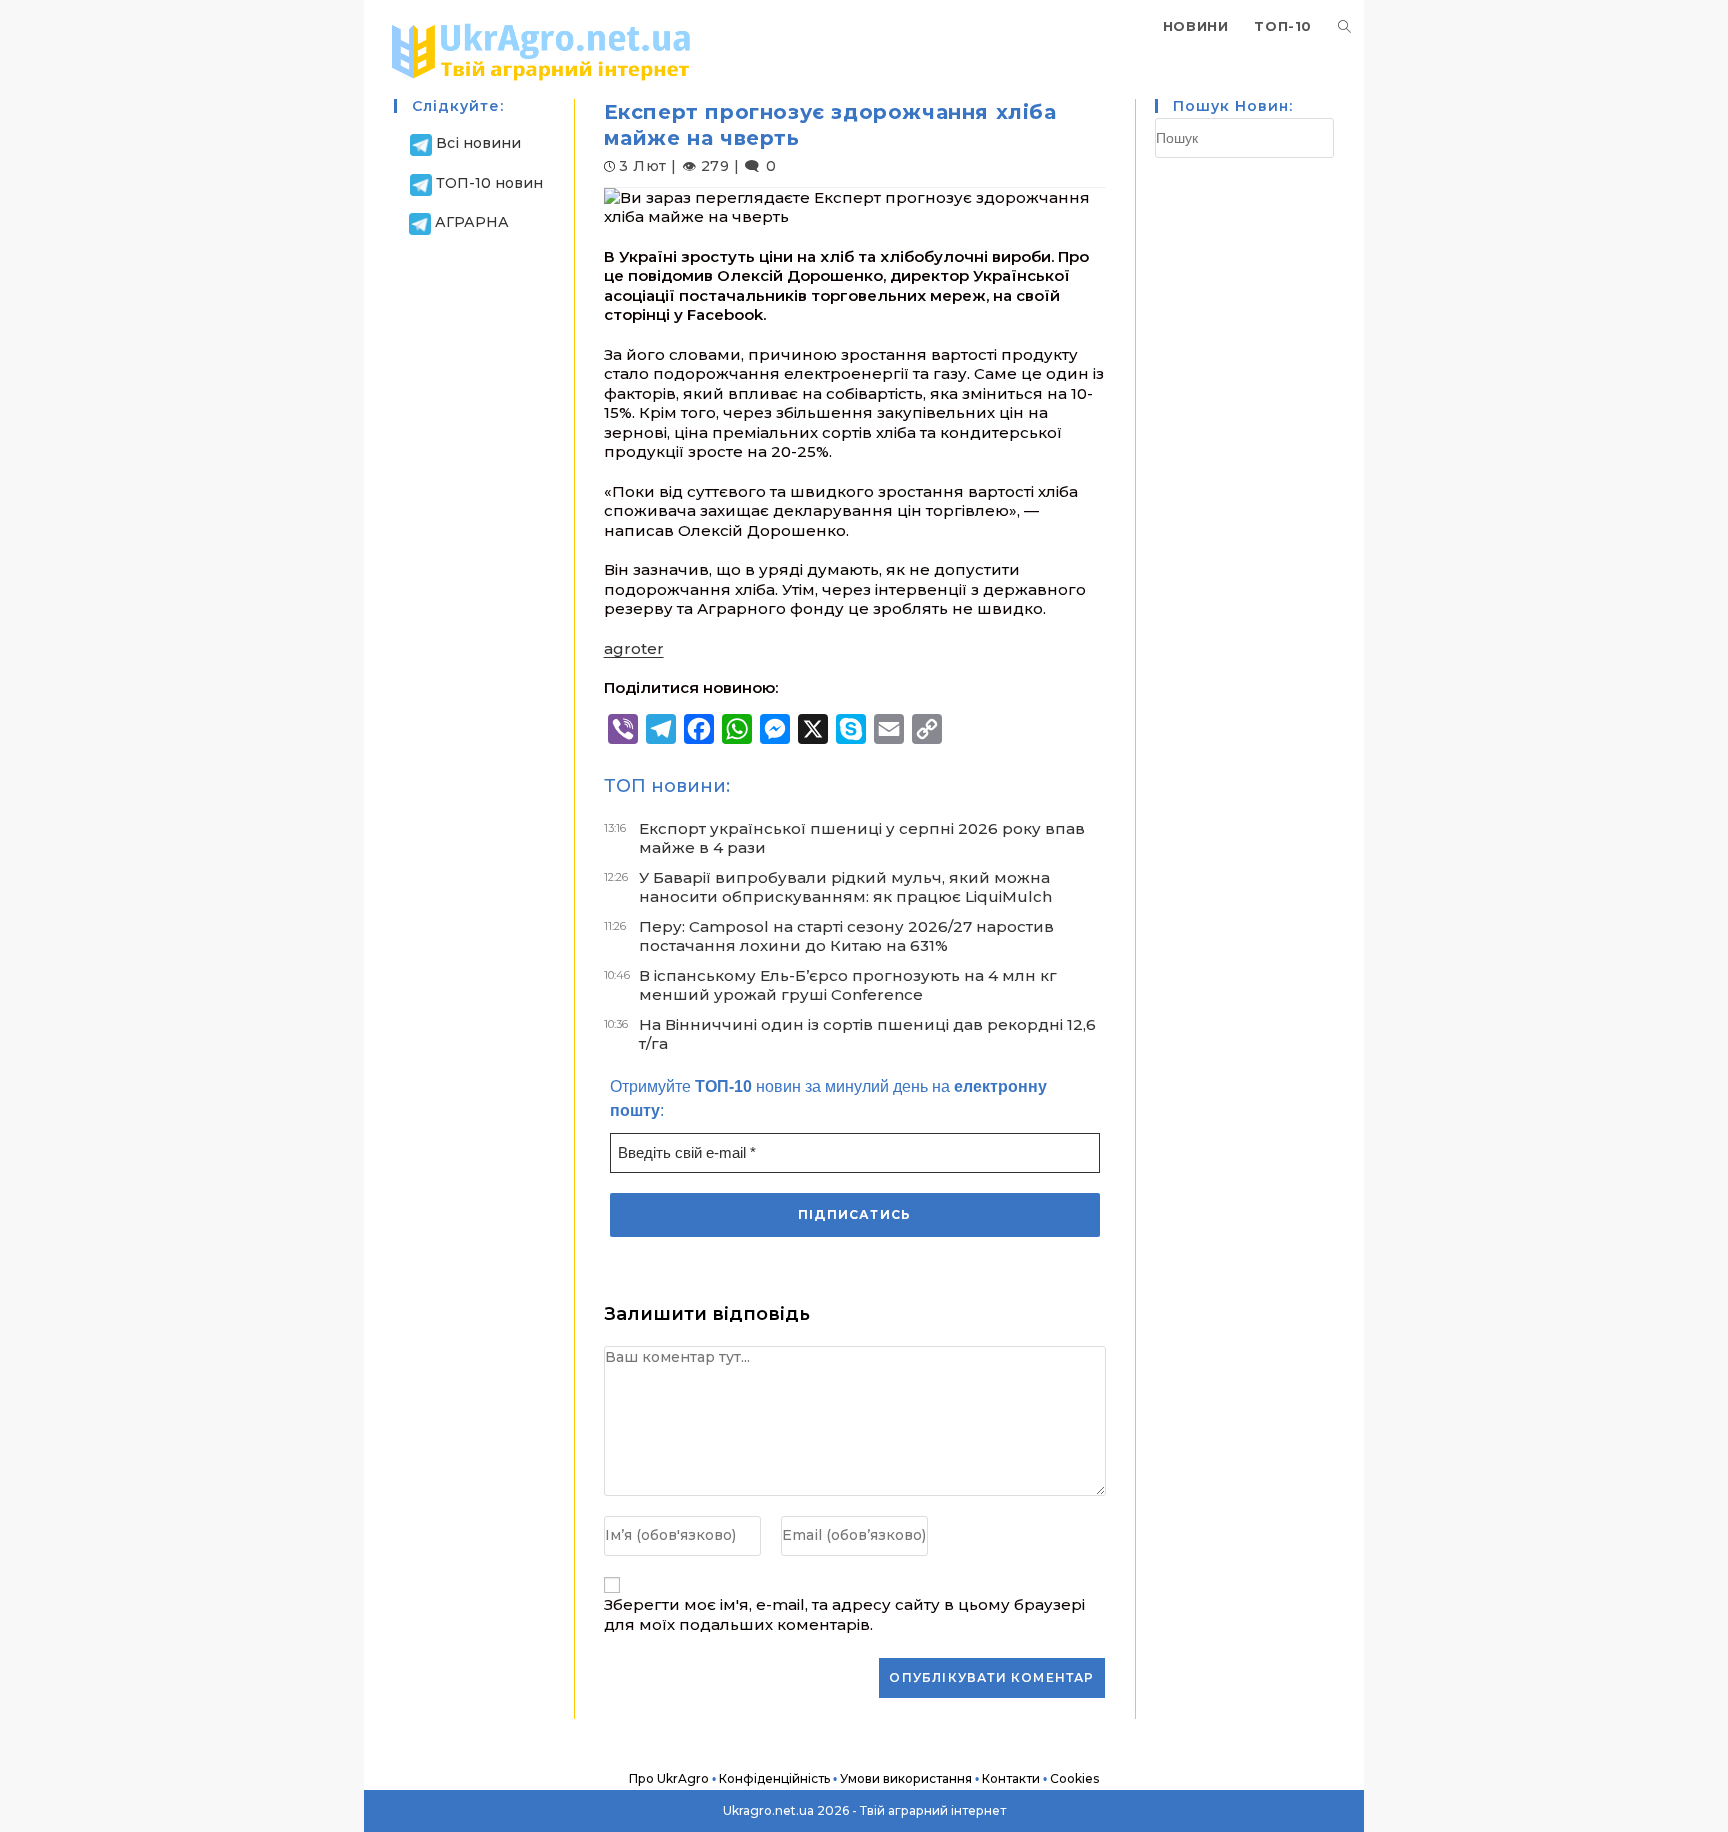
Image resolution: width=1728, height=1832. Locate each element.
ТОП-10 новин (489, 183)
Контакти (1011, 1778)
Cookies (1074, 1778)
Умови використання (906, 1778)
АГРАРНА (472, 222)
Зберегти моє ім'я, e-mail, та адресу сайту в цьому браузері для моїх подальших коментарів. (844, 1614)
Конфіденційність (774, 1778)
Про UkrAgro (669, 1778)
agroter (634, 648)
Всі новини (478, 143)
